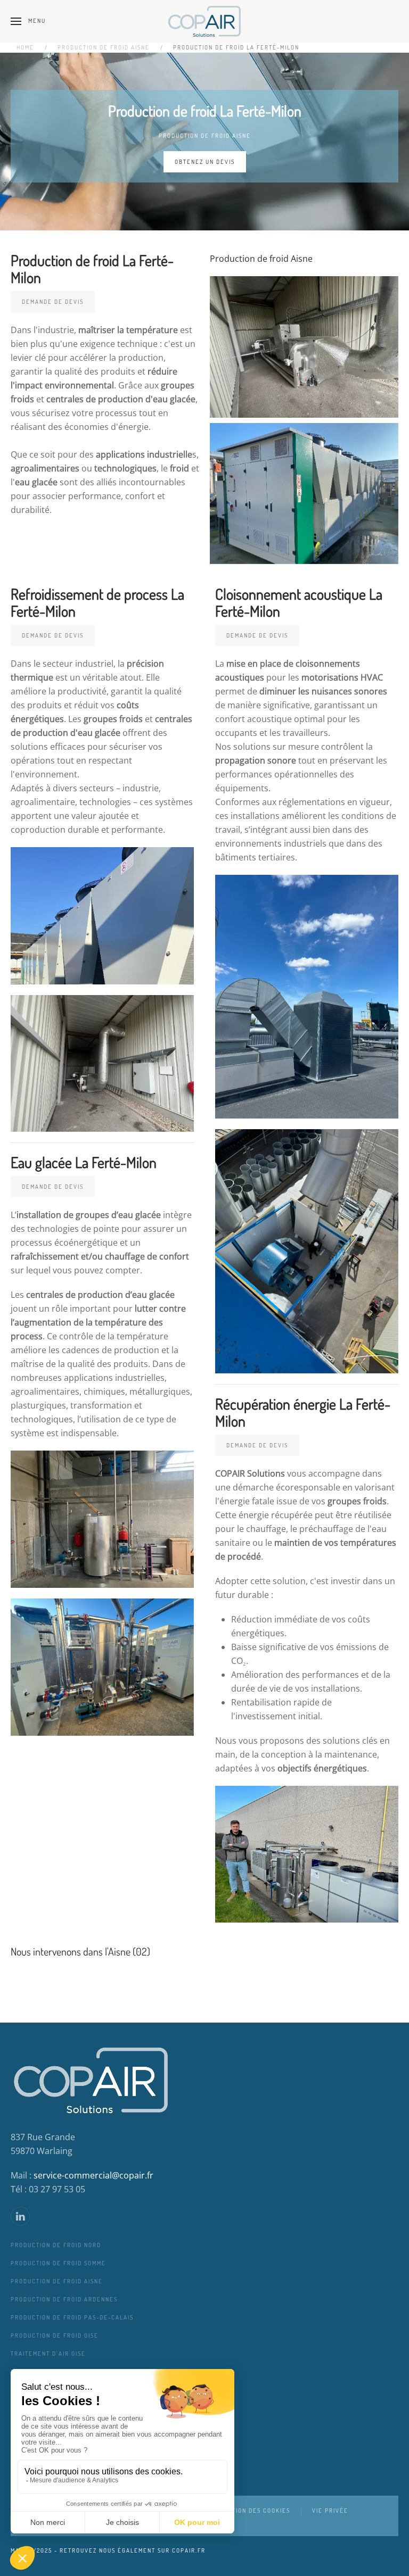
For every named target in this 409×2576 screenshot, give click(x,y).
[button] (28, 21)
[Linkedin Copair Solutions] (20, 2216)
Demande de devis (53, 302)
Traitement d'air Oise (48, 2354)
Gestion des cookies (255, 2511)
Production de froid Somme (58, 2263)
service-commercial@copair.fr (93, 2175)
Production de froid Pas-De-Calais (72, 2317)
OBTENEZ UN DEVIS (205, 161)
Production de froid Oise (55, 2335)
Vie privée (330, 2511)
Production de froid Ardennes (64, 2299)
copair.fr (189, 2550)
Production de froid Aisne (205, 136)
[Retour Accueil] (204, 21)
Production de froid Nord (56, 2245)
